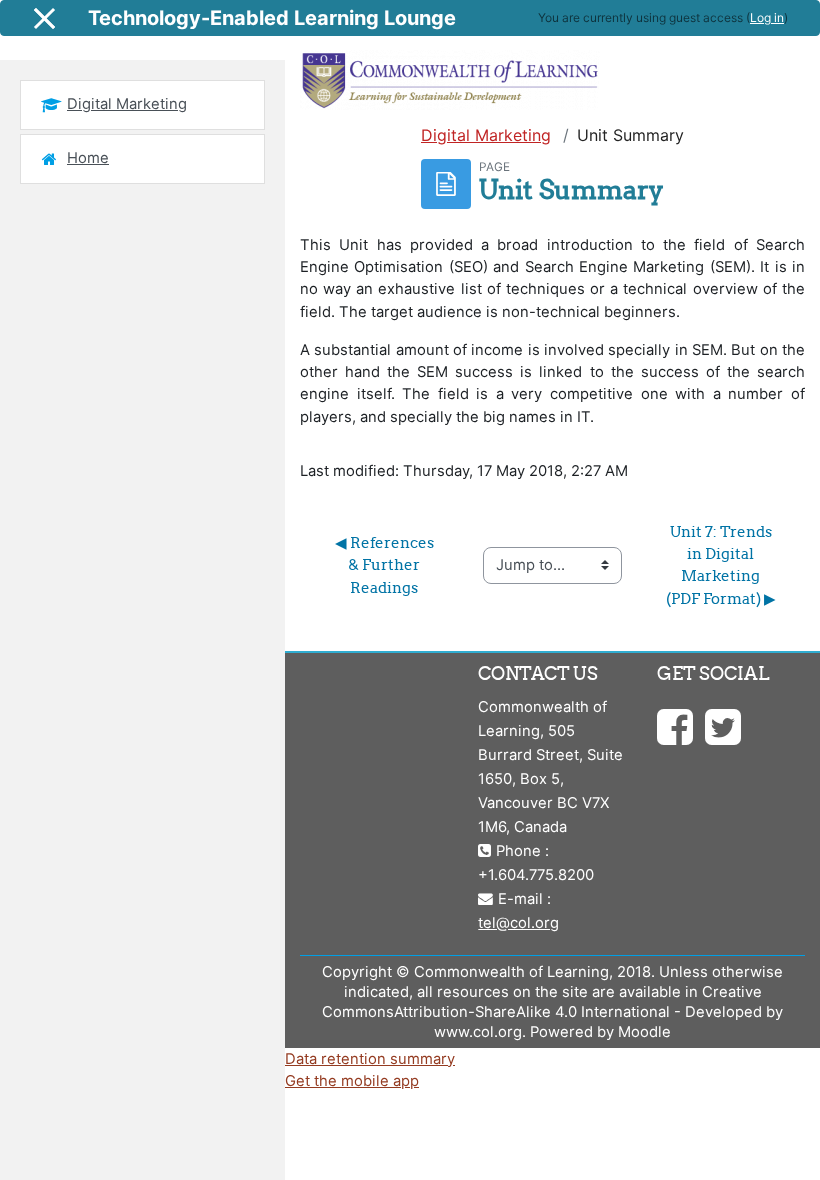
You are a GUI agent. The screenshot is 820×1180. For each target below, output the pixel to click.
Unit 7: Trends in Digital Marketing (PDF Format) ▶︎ (721, 565)
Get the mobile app (352, 1081)
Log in (767, 17)
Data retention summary (370, 1059)
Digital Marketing (486, 135)
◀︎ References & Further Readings (386, 564)
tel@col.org (518, 923)
